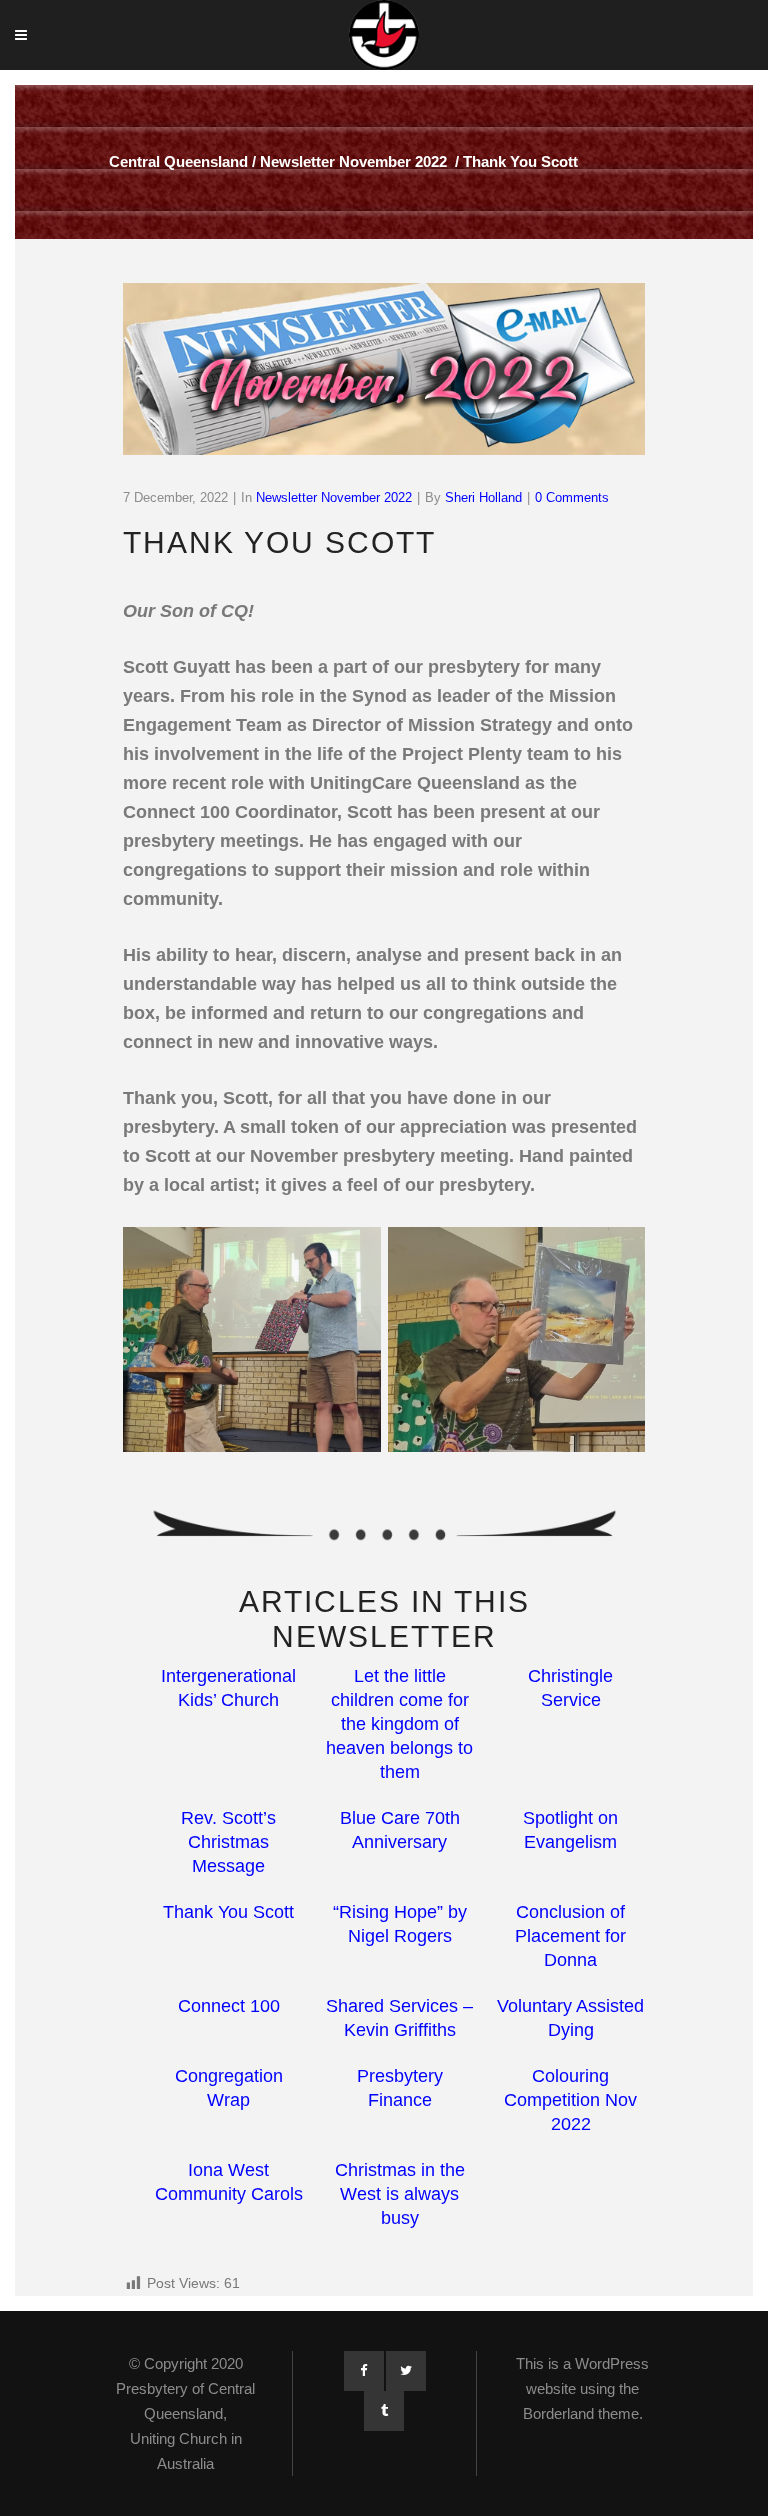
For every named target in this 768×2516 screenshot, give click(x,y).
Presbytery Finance (400, 2088)
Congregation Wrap (229, 2088)
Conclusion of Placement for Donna (570, 1936)
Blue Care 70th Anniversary (400, 1830)
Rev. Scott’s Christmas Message (228, 1842)
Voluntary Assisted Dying (570, 2018)
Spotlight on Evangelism (570, 1830)
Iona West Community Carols (229, 2182)
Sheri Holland (483, 497)
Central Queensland (178, 161)
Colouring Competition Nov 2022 (570, 2100)
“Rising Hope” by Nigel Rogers (400, 1924)
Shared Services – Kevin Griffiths (399, 2018)
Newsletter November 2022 (353, 161)
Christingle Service (570, 1688)
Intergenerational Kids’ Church (228, 1688)
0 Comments (572, 497)
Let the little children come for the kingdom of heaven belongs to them (399, 1724)
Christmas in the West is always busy (400, 2194)
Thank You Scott (228, 1912)
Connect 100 (229, 2006)
